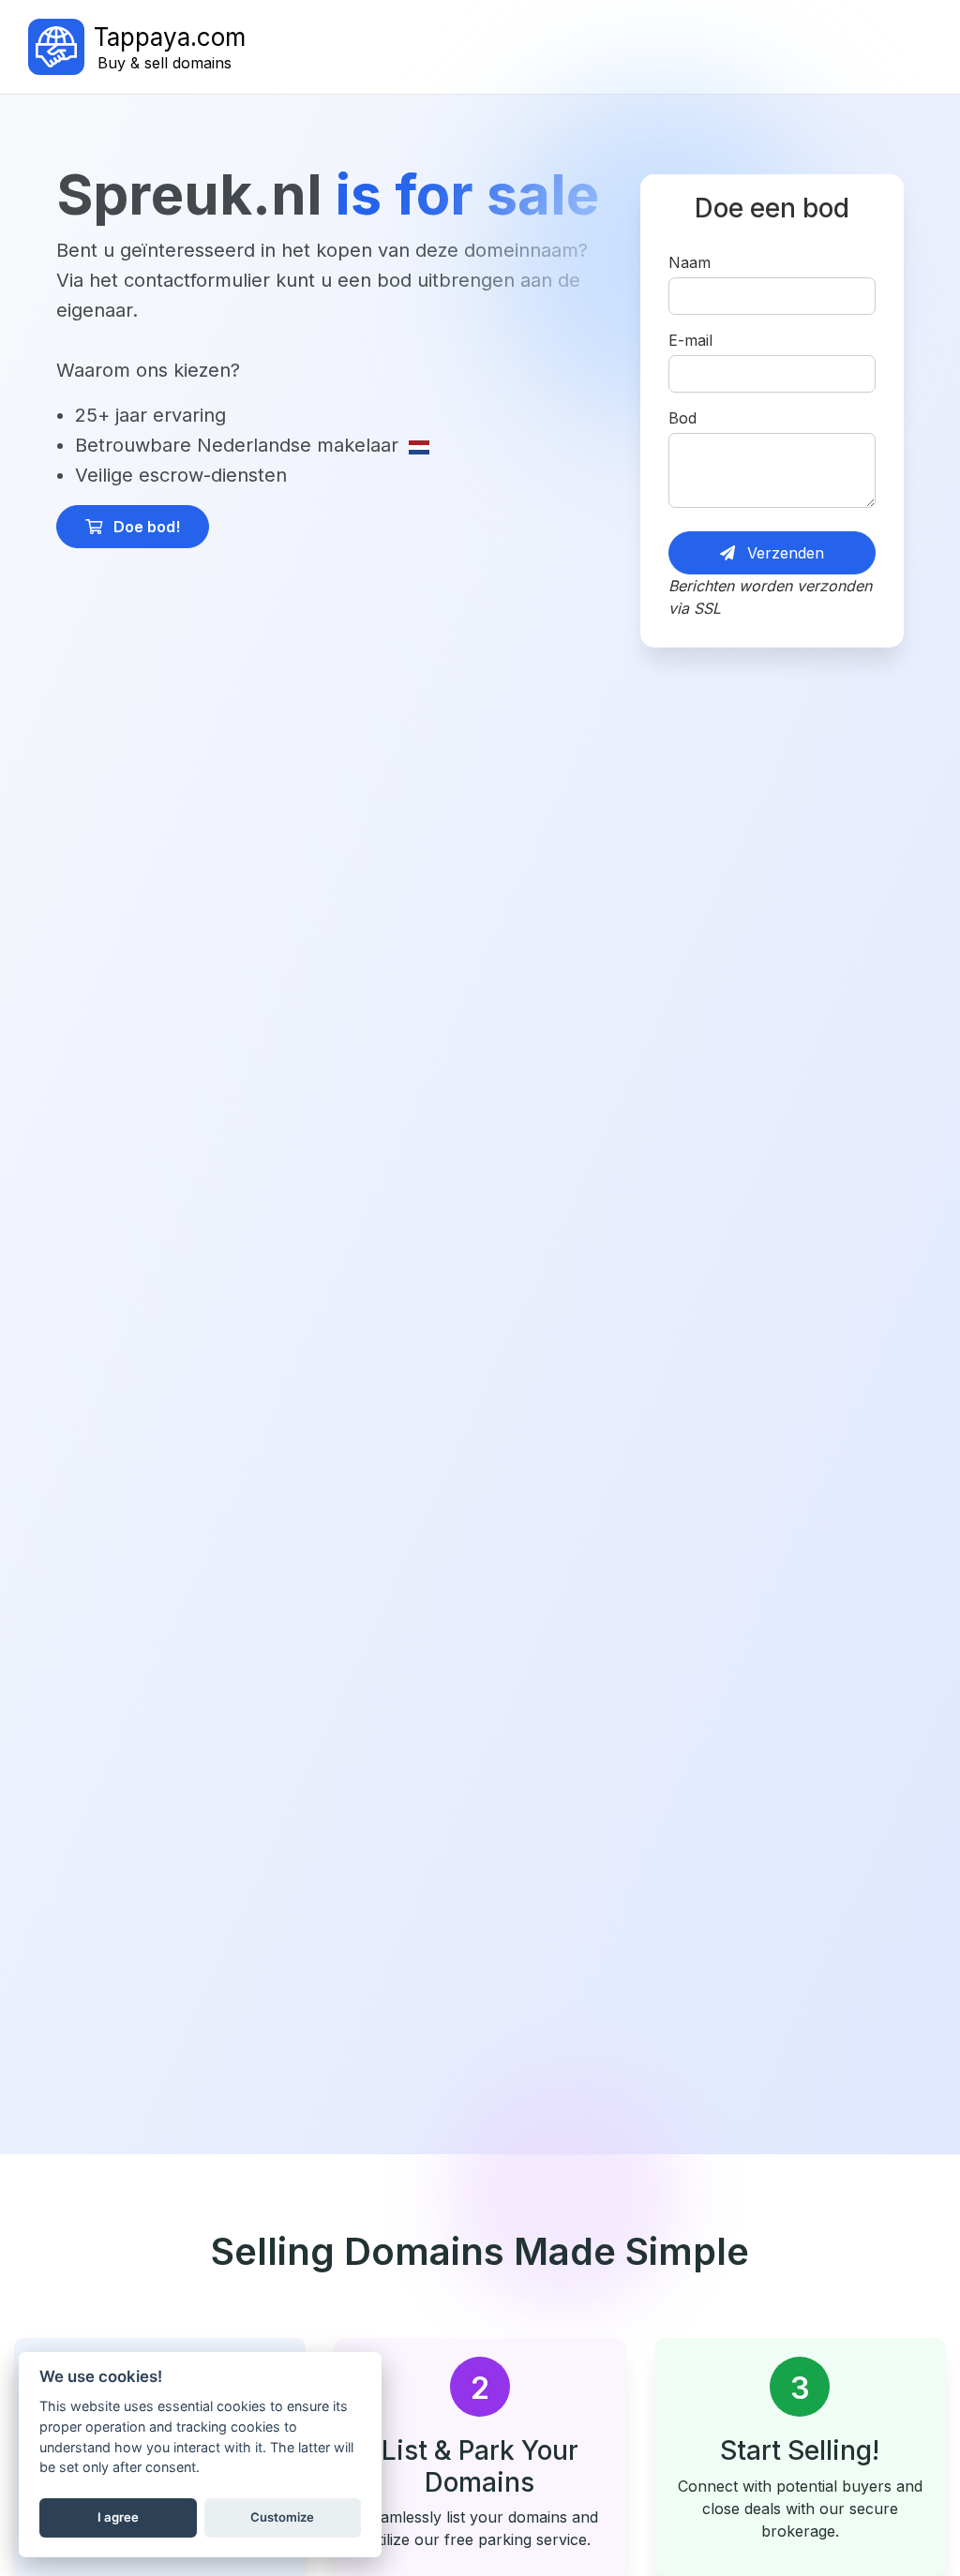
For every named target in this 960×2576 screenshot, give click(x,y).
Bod (682, 418)
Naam (690, 262)
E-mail (690, 340)
